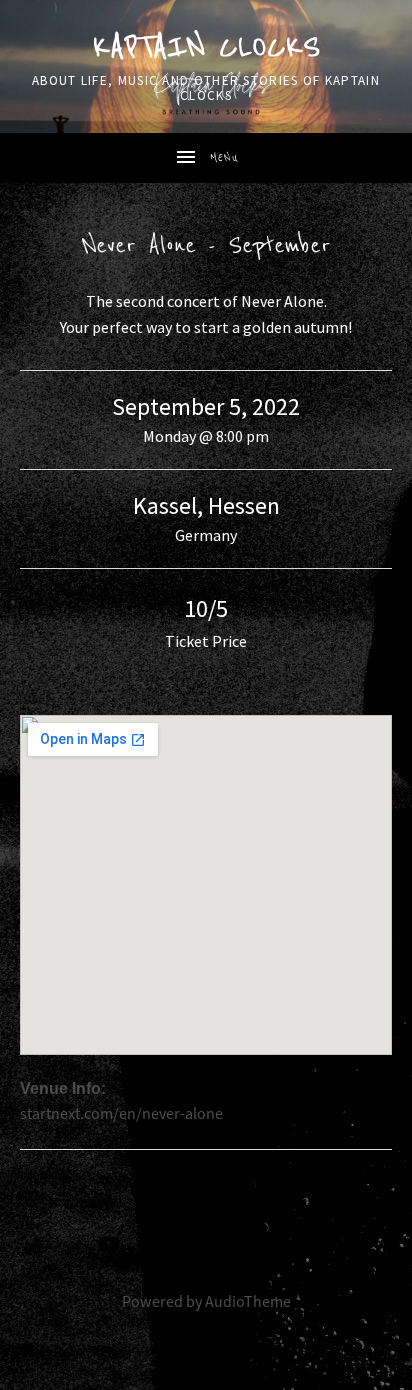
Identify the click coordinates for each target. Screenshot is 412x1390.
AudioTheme (248, 1302)
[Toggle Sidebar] (206, 158)
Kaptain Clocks (206, 47)
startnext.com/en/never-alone (121, 1114)
